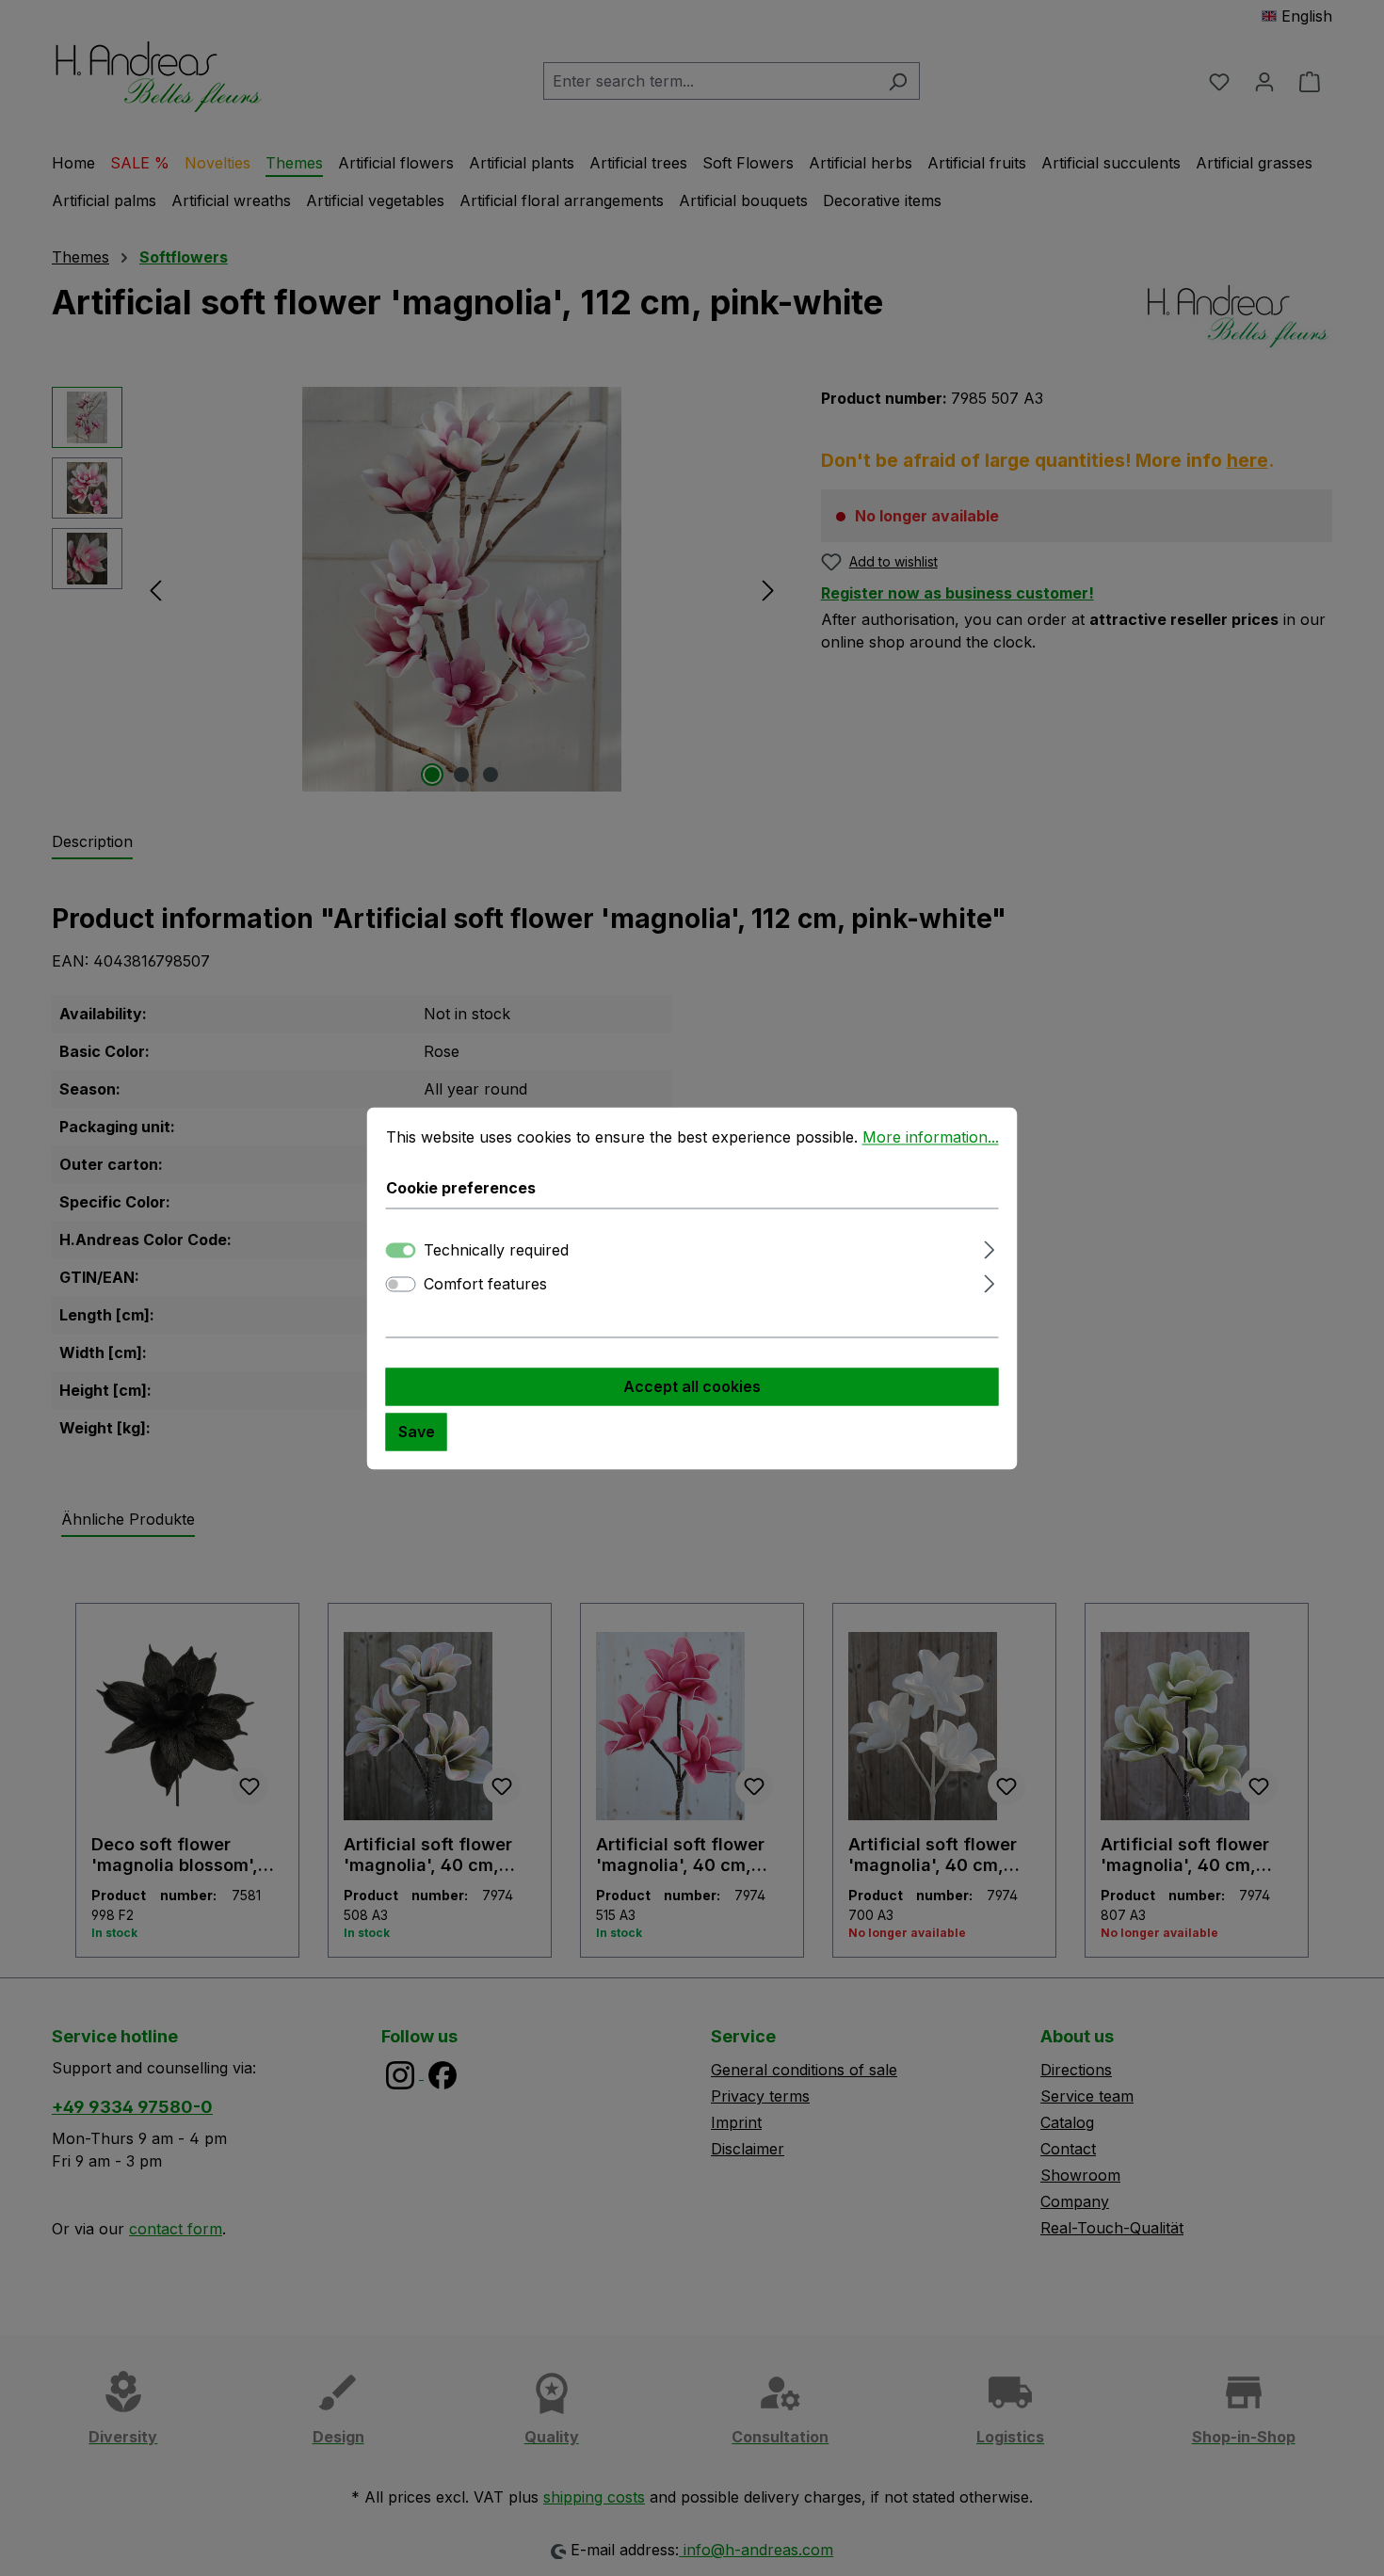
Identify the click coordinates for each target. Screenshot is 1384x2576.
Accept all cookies (692, 1386)
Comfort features (485, 1284)
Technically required (496, 1250)
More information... (931, 1137)
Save (417, 1432)
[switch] (401, 1284)
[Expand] (989, 1247)
